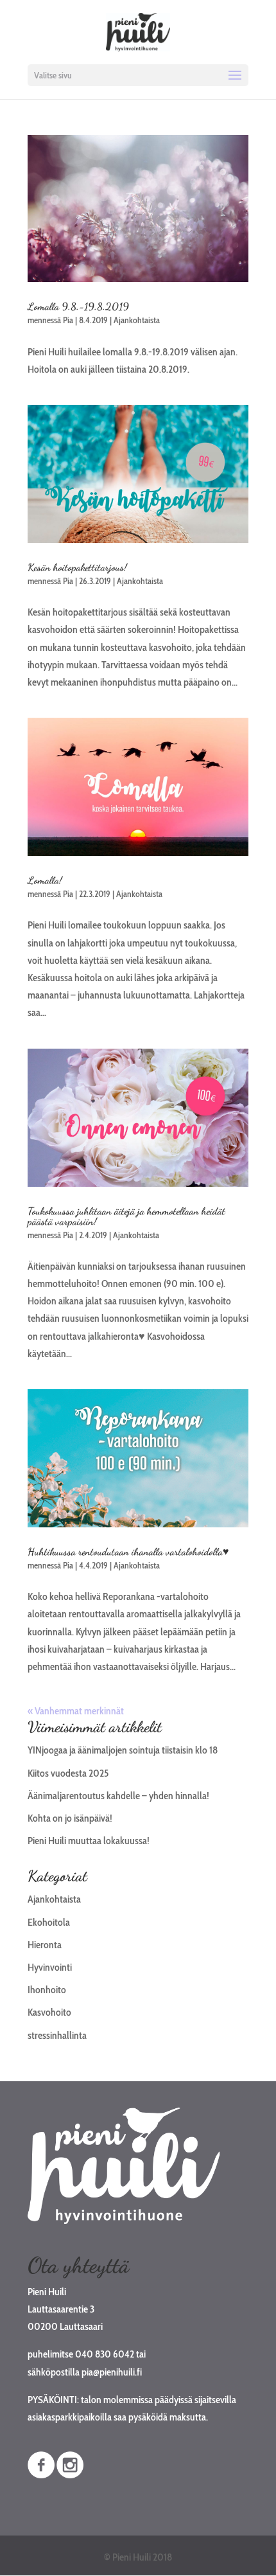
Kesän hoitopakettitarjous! (77, 567)
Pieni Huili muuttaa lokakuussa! (89, 1841)
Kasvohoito (49, 2012)
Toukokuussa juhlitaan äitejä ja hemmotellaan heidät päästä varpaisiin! (126, 1216)
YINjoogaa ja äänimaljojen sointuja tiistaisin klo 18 (123, 1750)
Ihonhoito (47, 1990)
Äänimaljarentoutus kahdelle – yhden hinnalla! (118, 1796)
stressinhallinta (57, 2035)
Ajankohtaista (137, 320)
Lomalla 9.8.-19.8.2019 (78, 306)
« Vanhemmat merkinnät (76, 1711)
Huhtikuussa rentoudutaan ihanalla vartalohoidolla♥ (128, 1551)
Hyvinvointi (50, 1967)
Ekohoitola (49, 1922)
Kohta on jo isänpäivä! (70, 1818)
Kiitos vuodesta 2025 (68, 1773)
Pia (68, 320)
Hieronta (45, 1945)
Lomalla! (45, 880)
